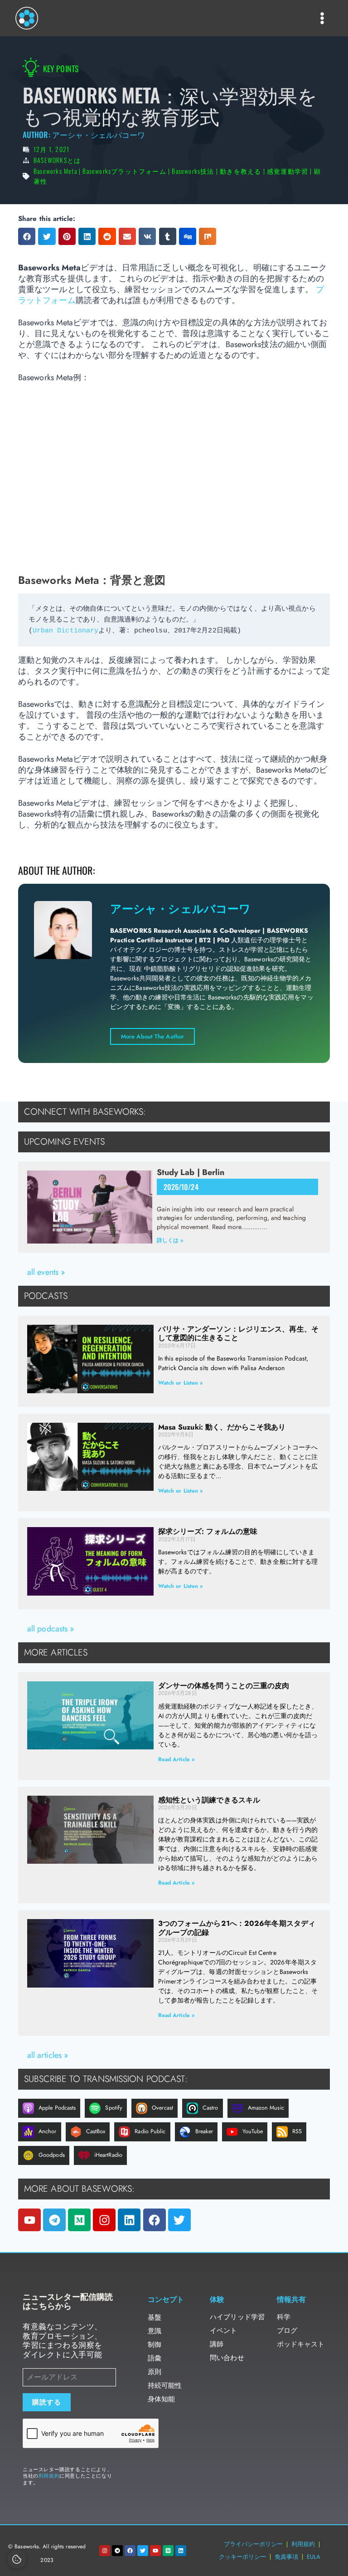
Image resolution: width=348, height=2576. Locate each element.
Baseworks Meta (55, 171)
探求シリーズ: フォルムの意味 (208, 1531)
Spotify (114, 2108)
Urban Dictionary (66, 631)
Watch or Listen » (181, 1383)
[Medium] (79, 2220)
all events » (46, 1272)
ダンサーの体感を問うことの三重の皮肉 (224, 1686)
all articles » (48, 2055)
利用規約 (49, 2476)
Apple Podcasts (57, 2108)
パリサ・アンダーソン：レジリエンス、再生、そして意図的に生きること (238, 1333)
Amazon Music (266, 2108)
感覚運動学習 (288, 171)
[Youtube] (29, 2220)
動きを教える (240, 171)
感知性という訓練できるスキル (209, 1800)
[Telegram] (54, 2220)
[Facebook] (155, 2220)
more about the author (152, 1036)
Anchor (48, 2131)
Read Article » (176, 1759)
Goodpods (52, 2155)
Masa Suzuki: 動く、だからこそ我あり (222, 1427)
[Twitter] (179, 2220)
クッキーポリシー (242, 2557)
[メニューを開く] (322, 18)
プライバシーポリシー (253, 2544)
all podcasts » (51, 1629)
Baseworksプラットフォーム (124, 171)
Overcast (162, 2108)
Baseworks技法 (193, 171)
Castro (210, 2108)
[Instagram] (104, 2220)
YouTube (253, 2131)
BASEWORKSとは (57, 160)
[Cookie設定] (17, 2559)
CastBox (96, 2131)
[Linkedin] (129, 2220)
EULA (314, 2557)
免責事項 (286, 2557)
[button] (27, 236)
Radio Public (150, 2131)
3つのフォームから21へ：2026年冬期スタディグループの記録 (237, 1928)
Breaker (204, 2131)
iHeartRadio (108, 2155)
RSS (297, 2131)
